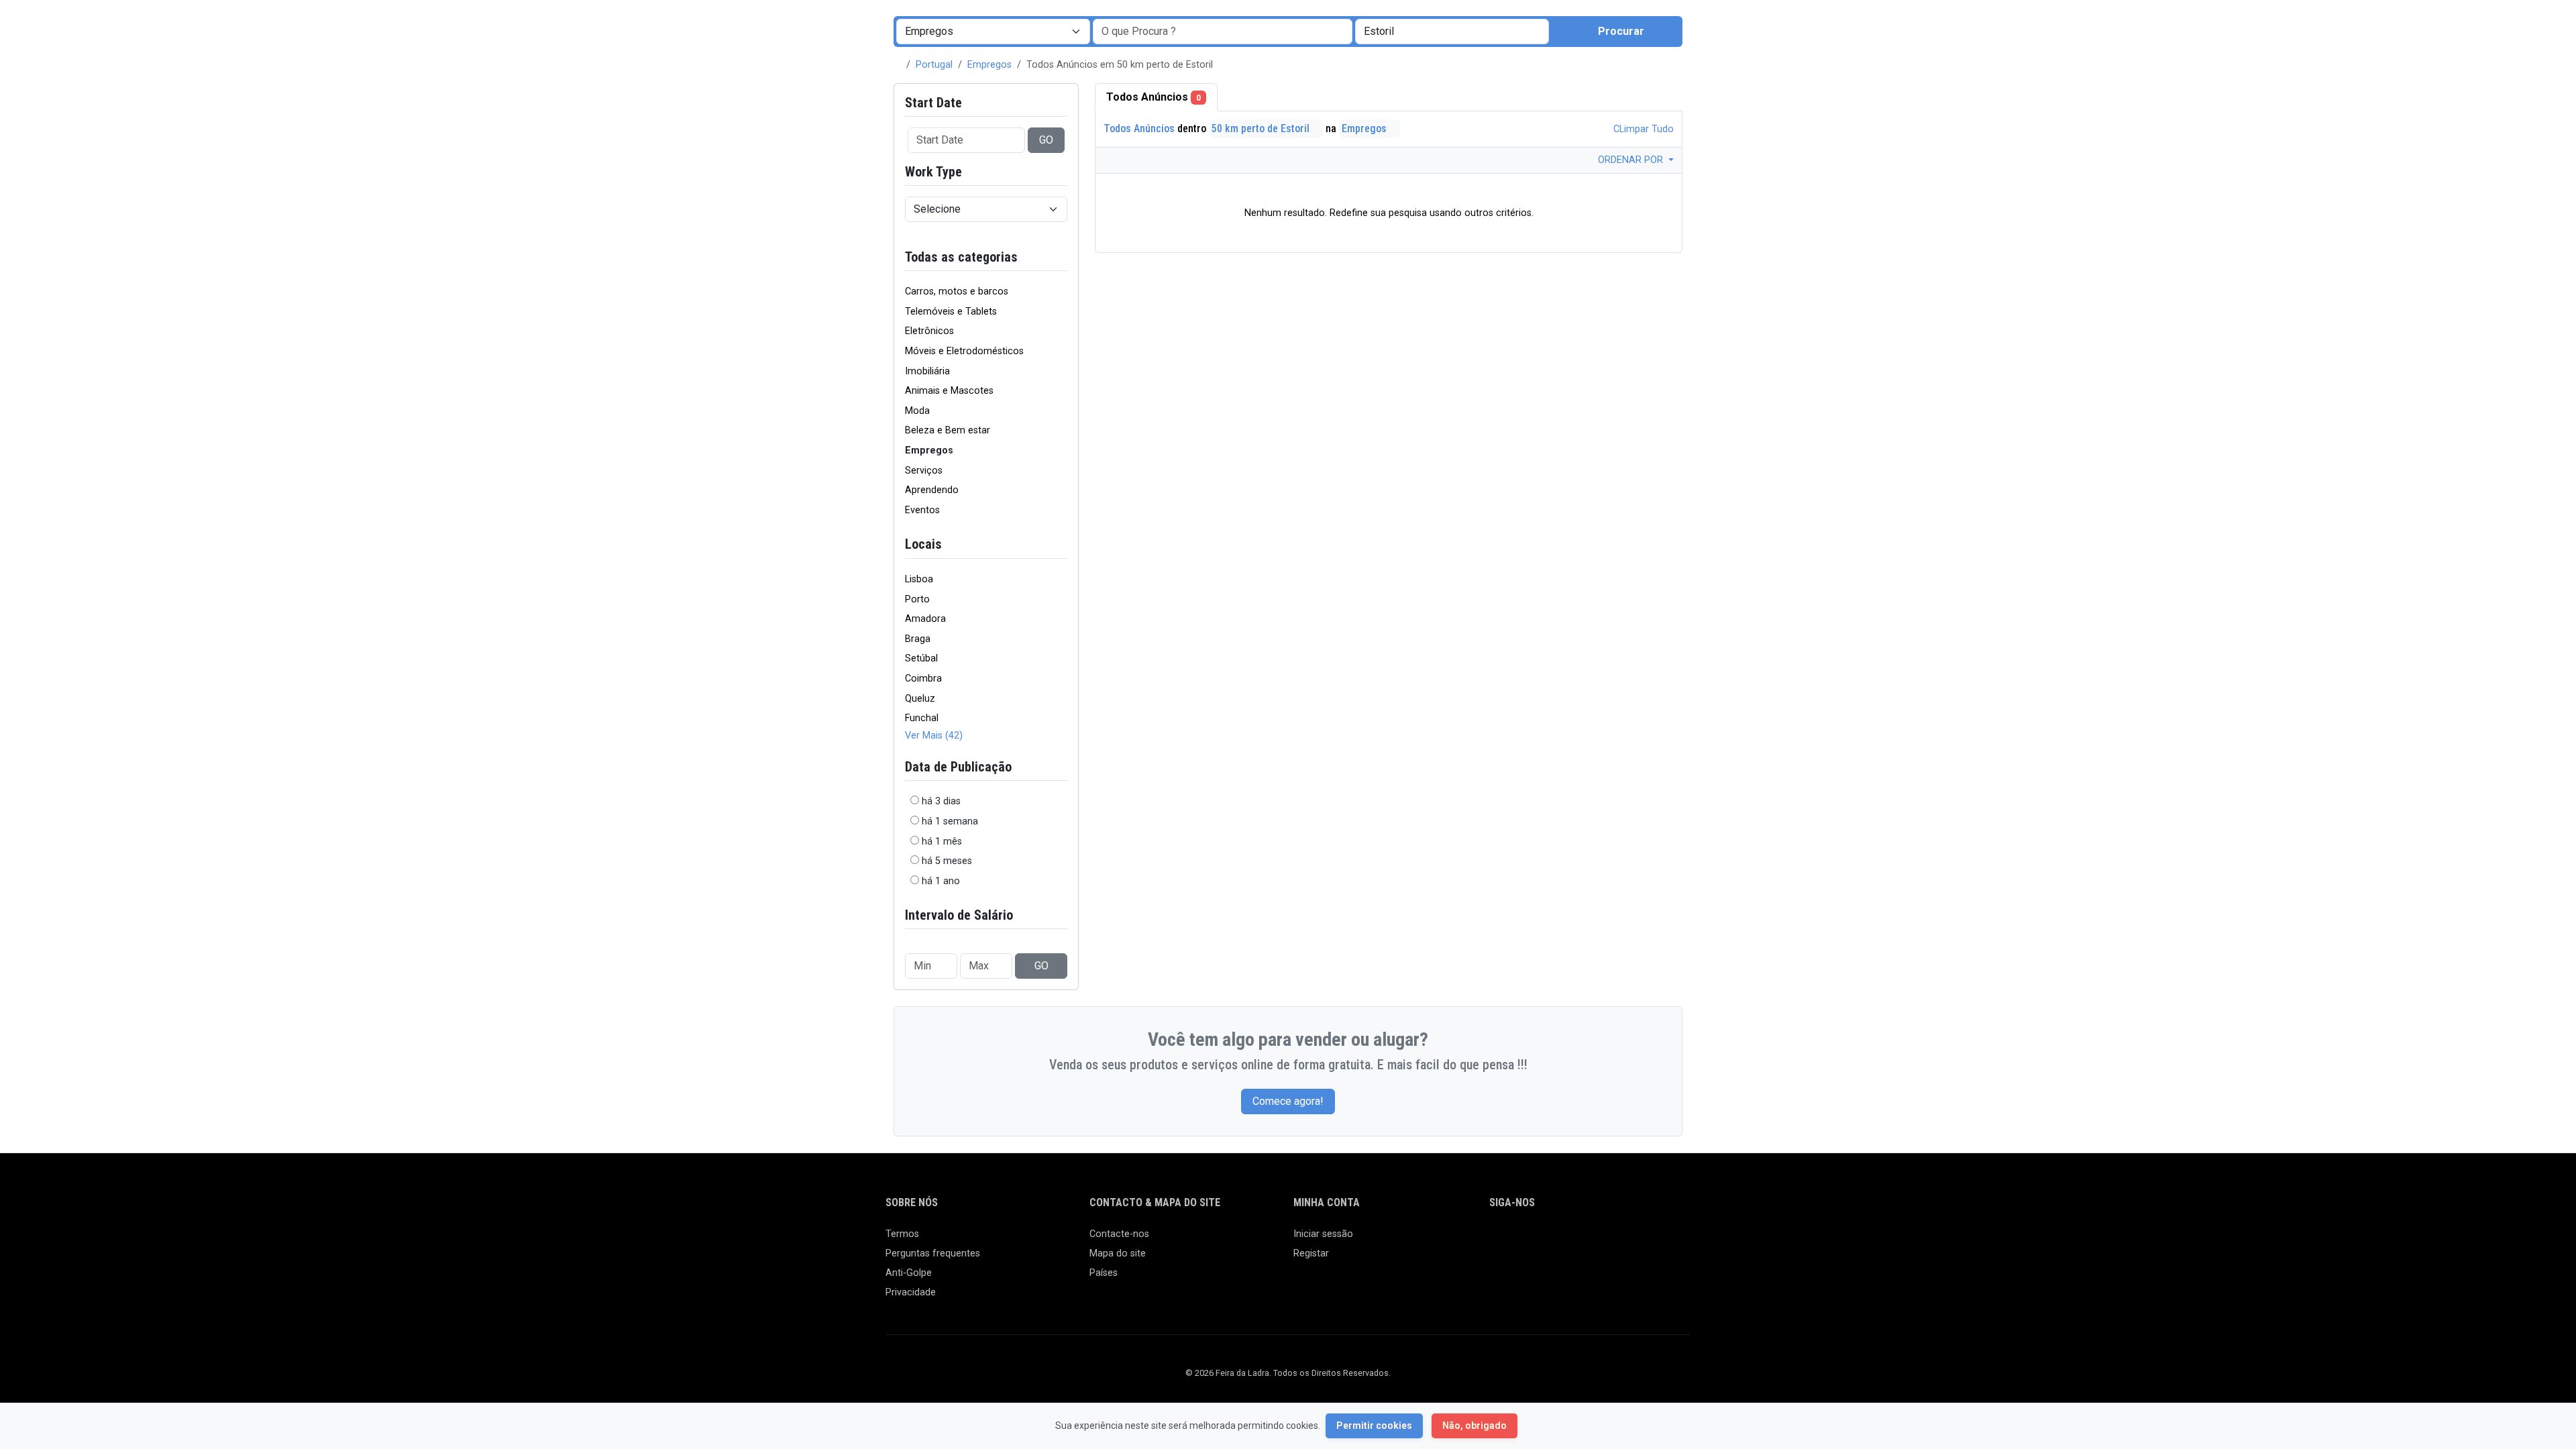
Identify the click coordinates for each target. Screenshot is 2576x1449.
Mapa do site (1118, 1253)
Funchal (922, 718)
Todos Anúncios (1153, 97)
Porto (917, 599)
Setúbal (921, 658)
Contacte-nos (1119, 1234)
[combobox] (1452, 32)
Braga (918, 639)
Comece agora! (1288, 1101)
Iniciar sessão (1323, 1234)
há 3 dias (941, 801)
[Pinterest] (1575, 1240)
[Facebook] (1498, 1240)
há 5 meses (947, 861)
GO (1046, 140)
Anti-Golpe (909, 1273)
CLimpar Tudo (1642, 129)
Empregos (989, 65)
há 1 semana (950, 821)
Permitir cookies (1374, 1426)
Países (1104, 1273)
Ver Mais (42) (934, 736)
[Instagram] (1537, 1240)
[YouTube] (1614, 1240)
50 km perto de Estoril (1262, 128)
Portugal (934, 65)
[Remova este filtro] (1062, 257)
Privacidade (911, 1292)
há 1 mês (942, 842)
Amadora (925, 619)
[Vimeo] (1634, 1240)
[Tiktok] (1595, 1240)
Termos (902, 1234)
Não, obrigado (1474, 1426)
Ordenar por (1632, 160)
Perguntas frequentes (933, 1253)
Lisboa (919, 579)
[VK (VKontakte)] (1653, 1240)
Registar (1311, 1253)
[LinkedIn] (1556, 1240)
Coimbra (923, 679)
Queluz (920, 699)
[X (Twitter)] (1517, 1240)
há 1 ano (941, 881)
